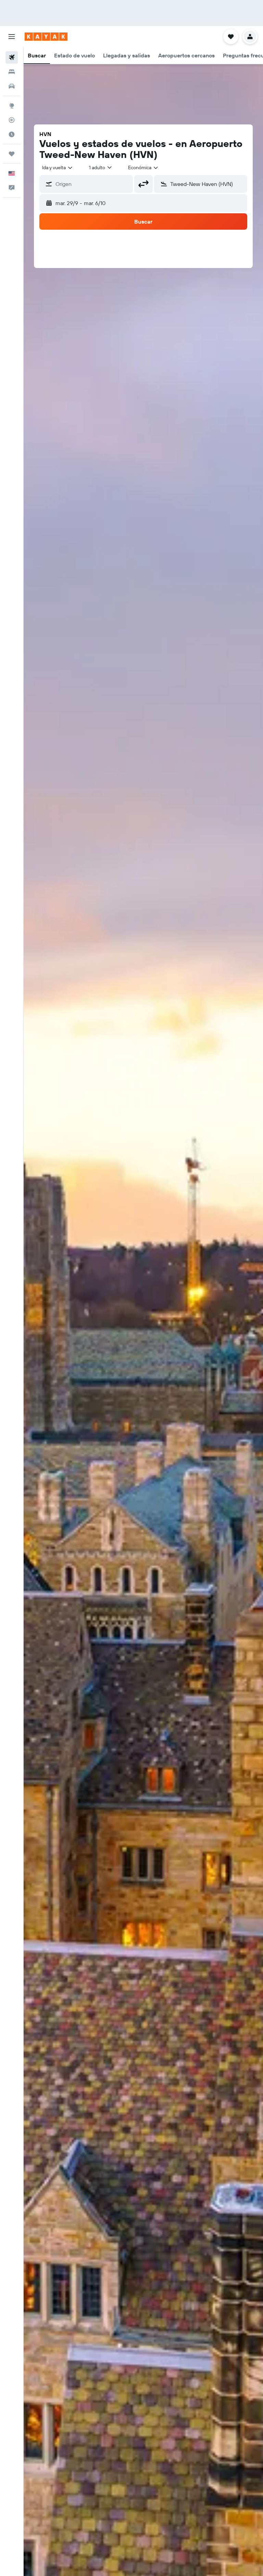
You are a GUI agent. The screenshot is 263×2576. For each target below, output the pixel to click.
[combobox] (143, 167)
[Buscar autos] (12, 86)
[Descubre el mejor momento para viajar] (12, 134)
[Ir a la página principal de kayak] (46, 37)
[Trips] (12, 154)
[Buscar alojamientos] (12, 72)
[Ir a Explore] (12, 106)
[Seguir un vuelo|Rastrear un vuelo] (12, 120)
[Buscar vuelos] (12, 57)
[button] (12, 37)
